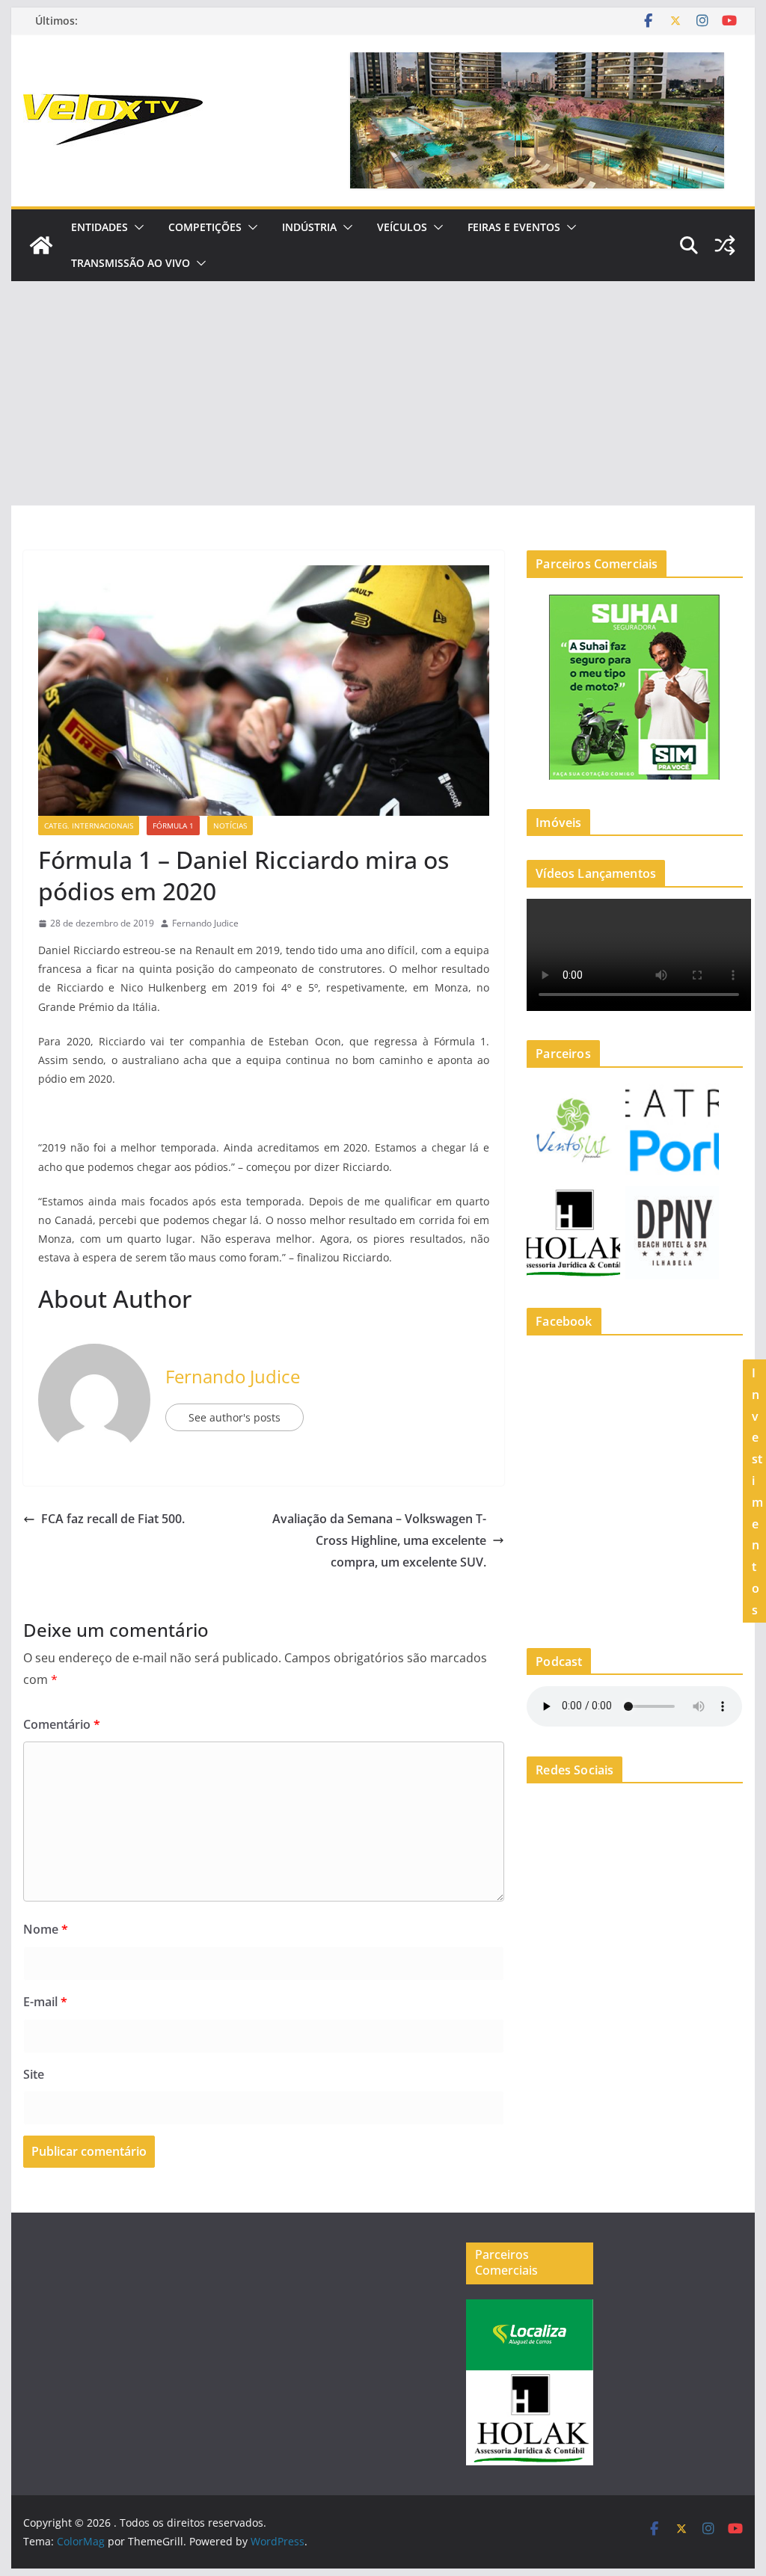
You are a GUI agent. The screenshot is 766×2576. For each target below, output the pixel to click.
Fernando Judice (205, 923)
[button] (136, 227)
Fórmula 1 (173, 826)
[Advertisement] (383, 393)
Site (34, 2074)
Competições (205, 227)
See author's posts (235, 1417)
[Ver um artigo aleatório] (725, 245)
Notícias (230, 826)
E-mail (45, 2002)
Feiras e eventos (514, 227)
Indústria (309, 227)
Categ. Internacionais (89, 826)
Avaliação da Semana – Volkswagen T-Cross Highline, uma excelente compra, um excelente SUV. (379, 1540)
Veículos (402, 227)
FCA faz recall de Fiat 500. (113, 1519)
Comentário (62, 1724)
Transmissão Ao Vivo (131, 263)
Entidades (99, 227)
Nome (46, 1929)
